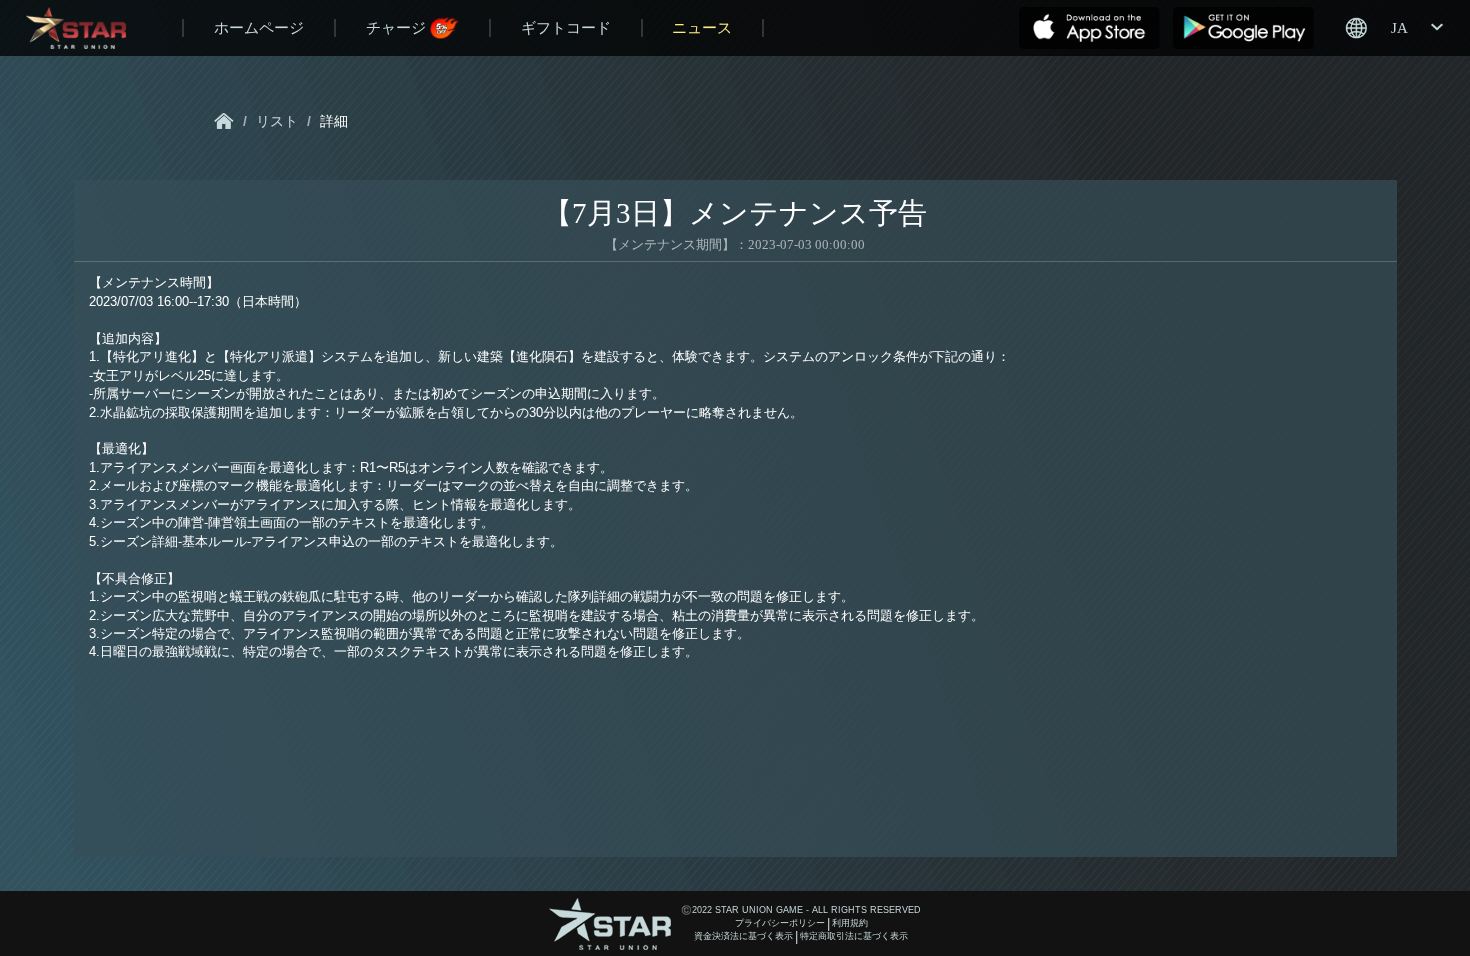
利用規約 (850, 923)
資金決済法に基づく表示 (743, 936)
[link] (224, 121)
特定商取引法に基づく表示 (854, 936)
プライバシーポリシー (780, 923)
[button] (1393, 28)
